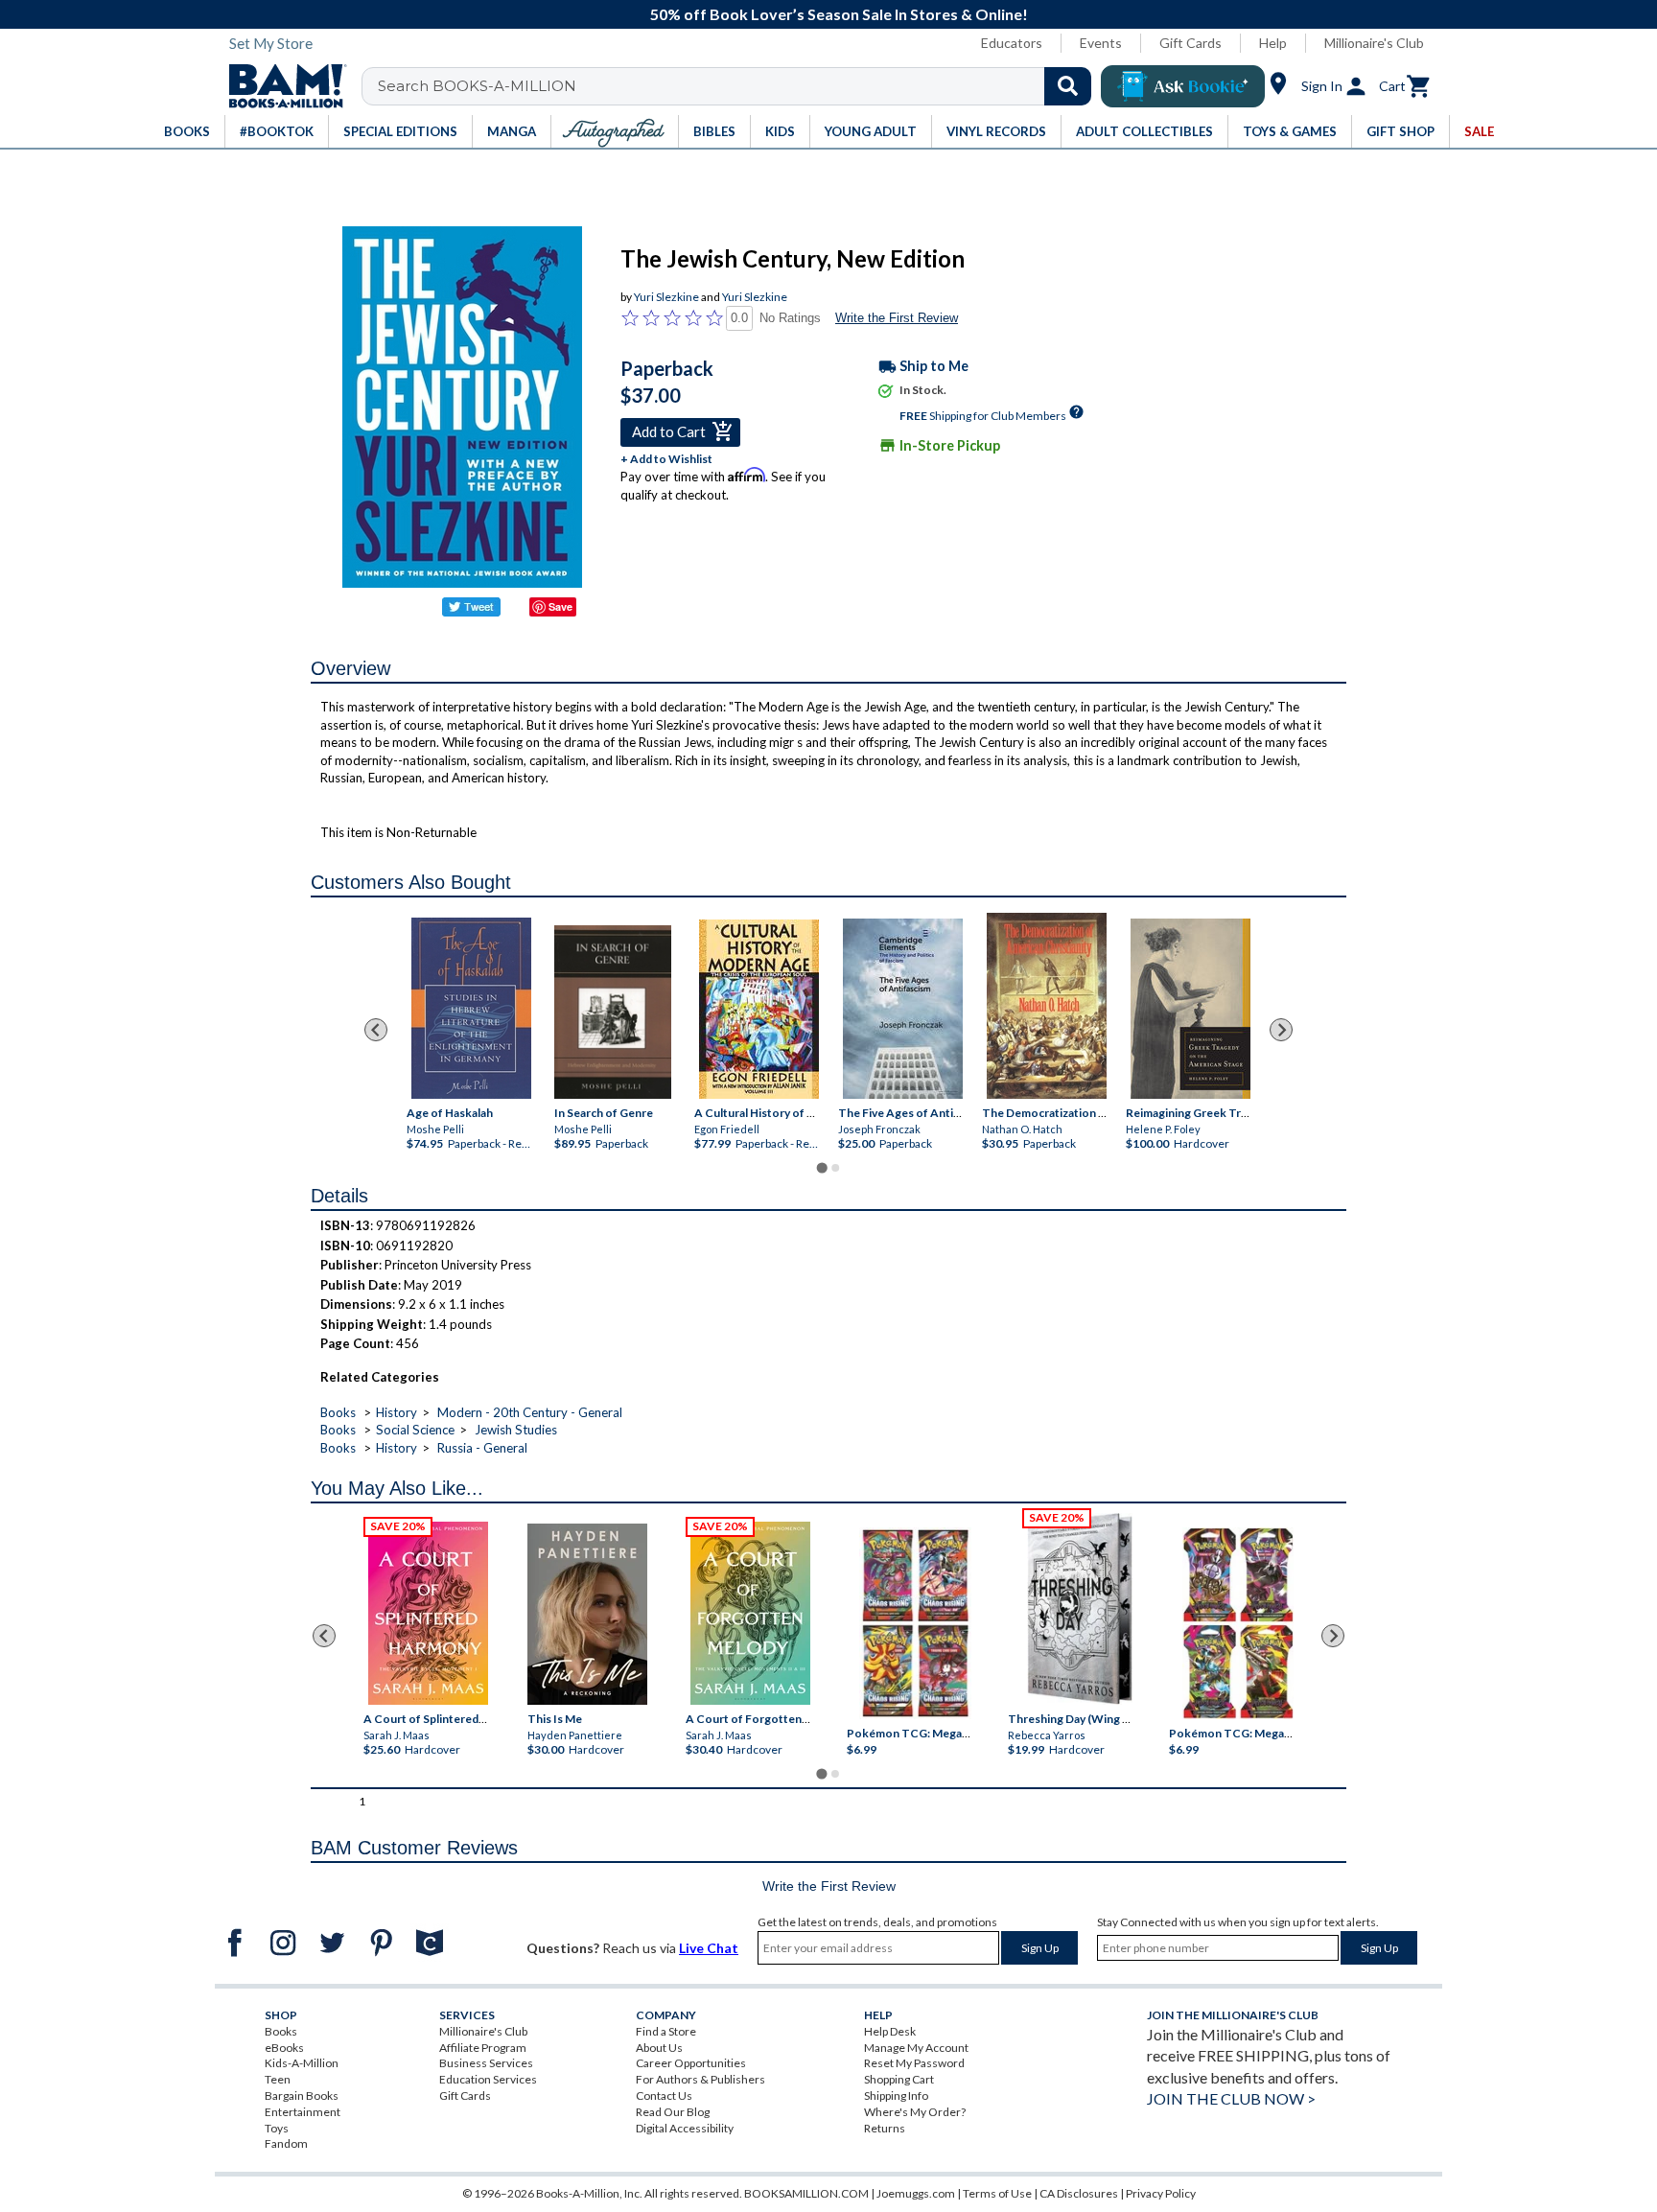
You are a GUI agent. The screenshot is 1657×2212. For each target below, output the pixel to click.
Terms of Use (997, 2193)
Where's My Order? (915, 2112)
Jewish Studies (516, 1430)
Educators (1012, 43)
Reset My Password (914, 2063)
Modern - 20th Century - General (530, 1412)
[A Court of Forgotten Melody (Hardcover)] (750, 1613)
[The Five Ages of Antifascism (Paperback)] (903, 1009)
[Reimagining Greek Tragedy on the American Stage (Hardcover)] (1190, 1009)
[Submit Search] (1068, 86)
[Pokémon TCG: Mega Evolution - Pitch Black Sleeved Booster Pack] (1238, 1623)
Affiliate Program (483, 2048)
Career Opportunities (691, 2063)
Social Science (415, 1430)
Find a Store (666, 2031)
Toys (277, 2128)
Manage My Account (916, 2048)
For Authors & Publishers (700, 2079)
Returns (885, 2128)
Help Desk (890, 2031)
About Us (659, 2048)
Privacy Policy (1161, 2193)
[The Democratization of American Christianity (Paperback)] (1047, 1006)
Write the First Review (897, 318)
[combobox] (739, 86)
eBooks (284, 2048)
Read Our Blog (673, 2112)
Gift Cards (1190, 43)
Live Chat (709, 1948)
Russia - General (482, 1448)
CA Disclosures (1079, 2193)
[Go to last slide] (376, 1030)
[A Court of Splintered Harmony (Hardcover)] (428, 1613)
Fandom (286, 2143)
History (397, 1412)
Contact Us (664, 2096)
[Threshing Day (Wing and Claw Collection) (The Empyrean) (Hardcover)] (1080, 1609)
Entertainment (303, 2112)
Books (338, 1412)
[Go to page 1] (821, 1168)
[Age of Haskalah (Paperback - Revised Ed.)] (471, 1008)
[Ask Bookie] (1183, 86)
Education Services (488, 2079)
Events (1101, 43)
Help (1273, 43)
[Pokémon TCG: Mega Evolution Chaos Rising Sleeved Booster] (914, 1623)
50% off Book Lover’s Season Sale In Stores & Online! (839, 14)
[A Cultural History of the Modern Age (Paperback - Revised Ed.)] (759, 1009)
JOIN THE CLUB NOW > (1231, 2098)
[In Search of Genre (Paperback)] (613, 1013)
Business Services (486, 2063)
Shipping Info (896, 2096)
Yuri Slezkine (666, 297)
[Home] (281, 86)
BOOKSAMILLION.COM (806, 2193)
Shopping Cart (899, 2079)
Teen (278, 2079)
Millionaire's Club (1374, 43)
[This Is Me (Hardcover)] (586, 1614)
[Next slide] (1281, 1030)
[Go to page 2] (835, 1168)
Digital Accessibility (685, 2128)
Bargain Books (302, 2096)
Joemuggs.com (916, 2193)
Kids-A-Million (302, 2063)
